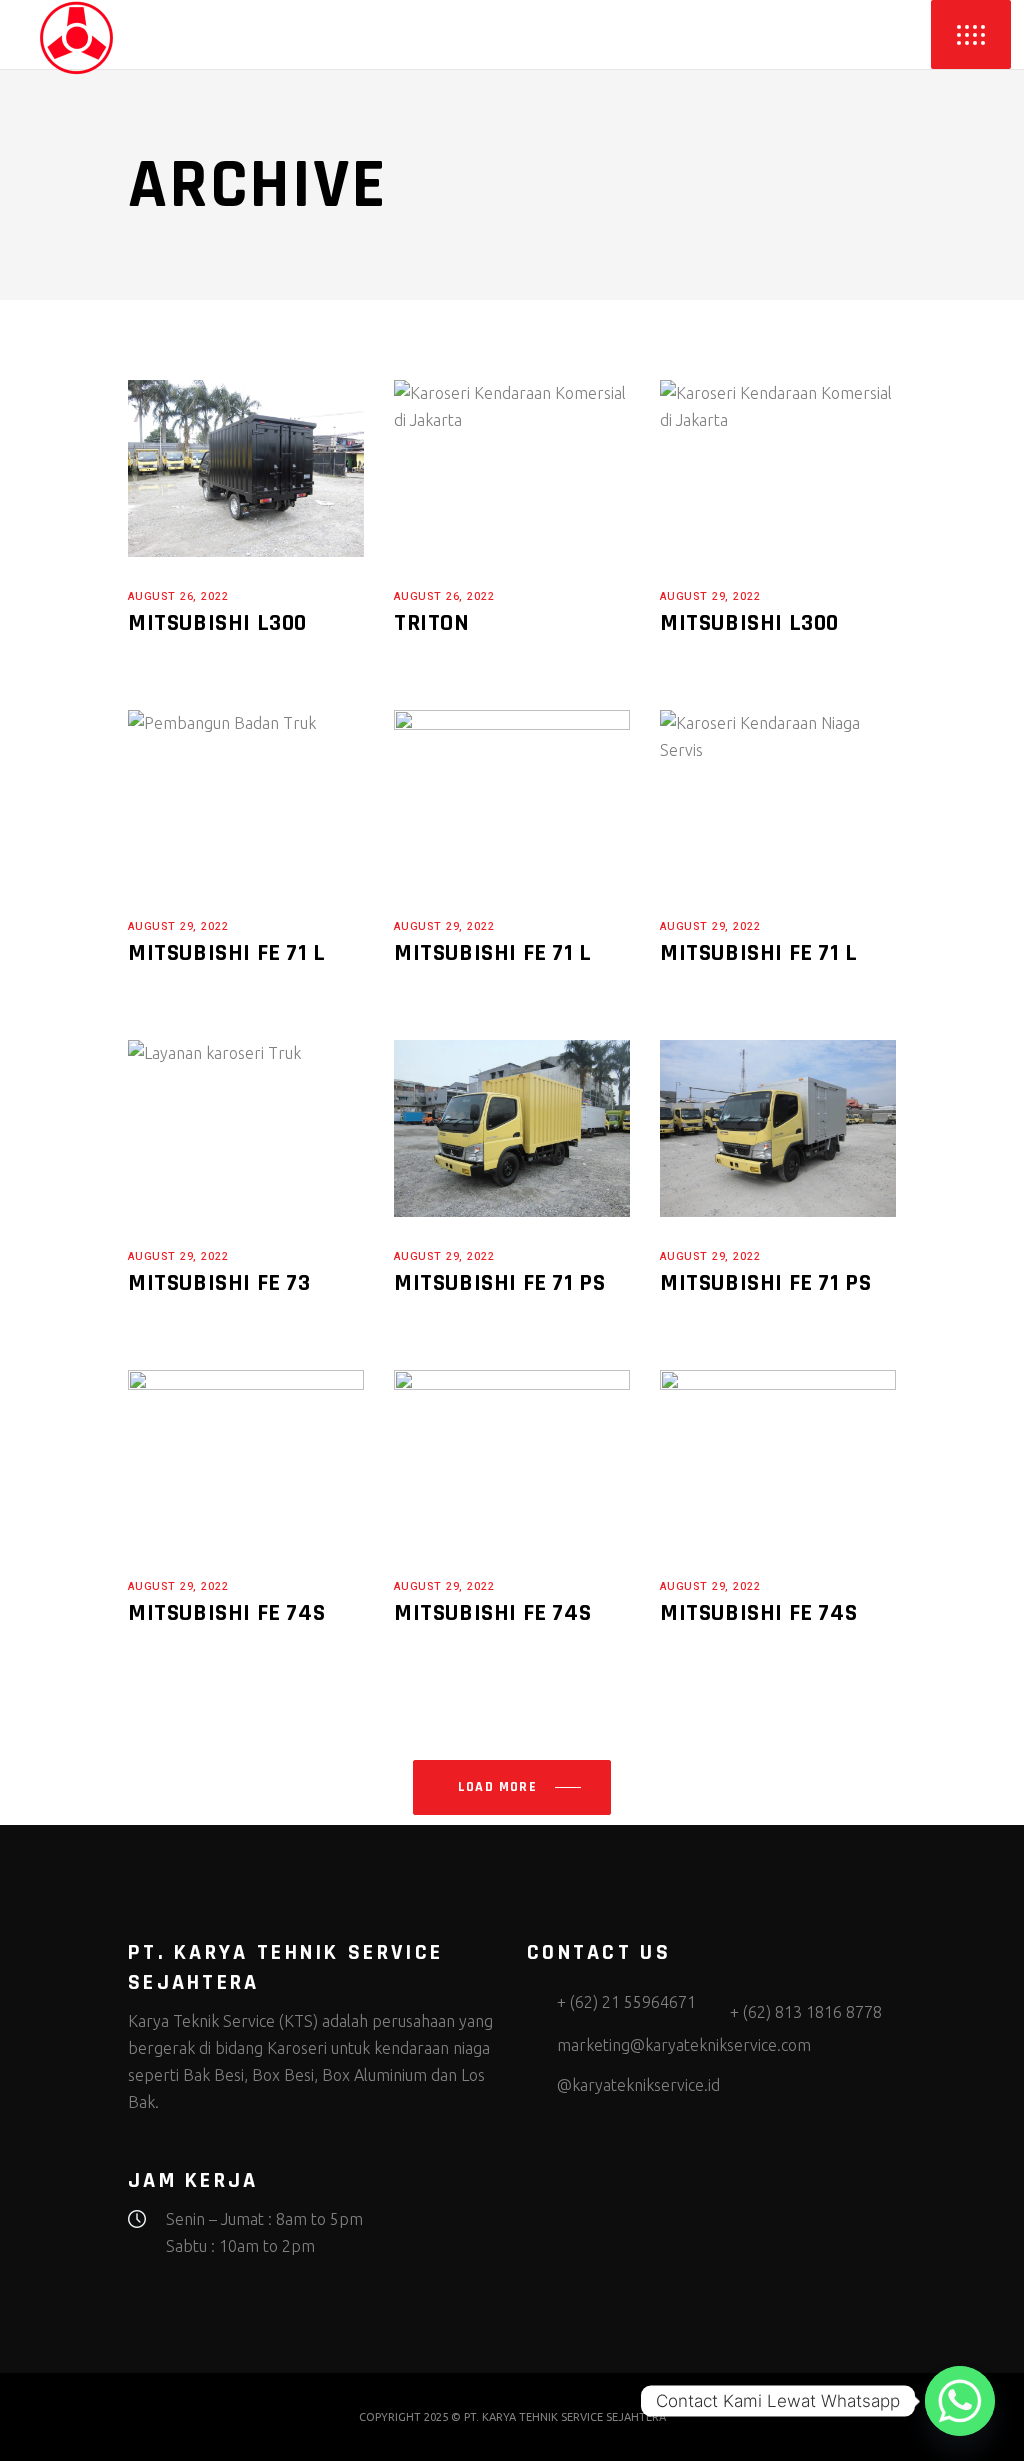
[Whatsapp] (960, 2401)
